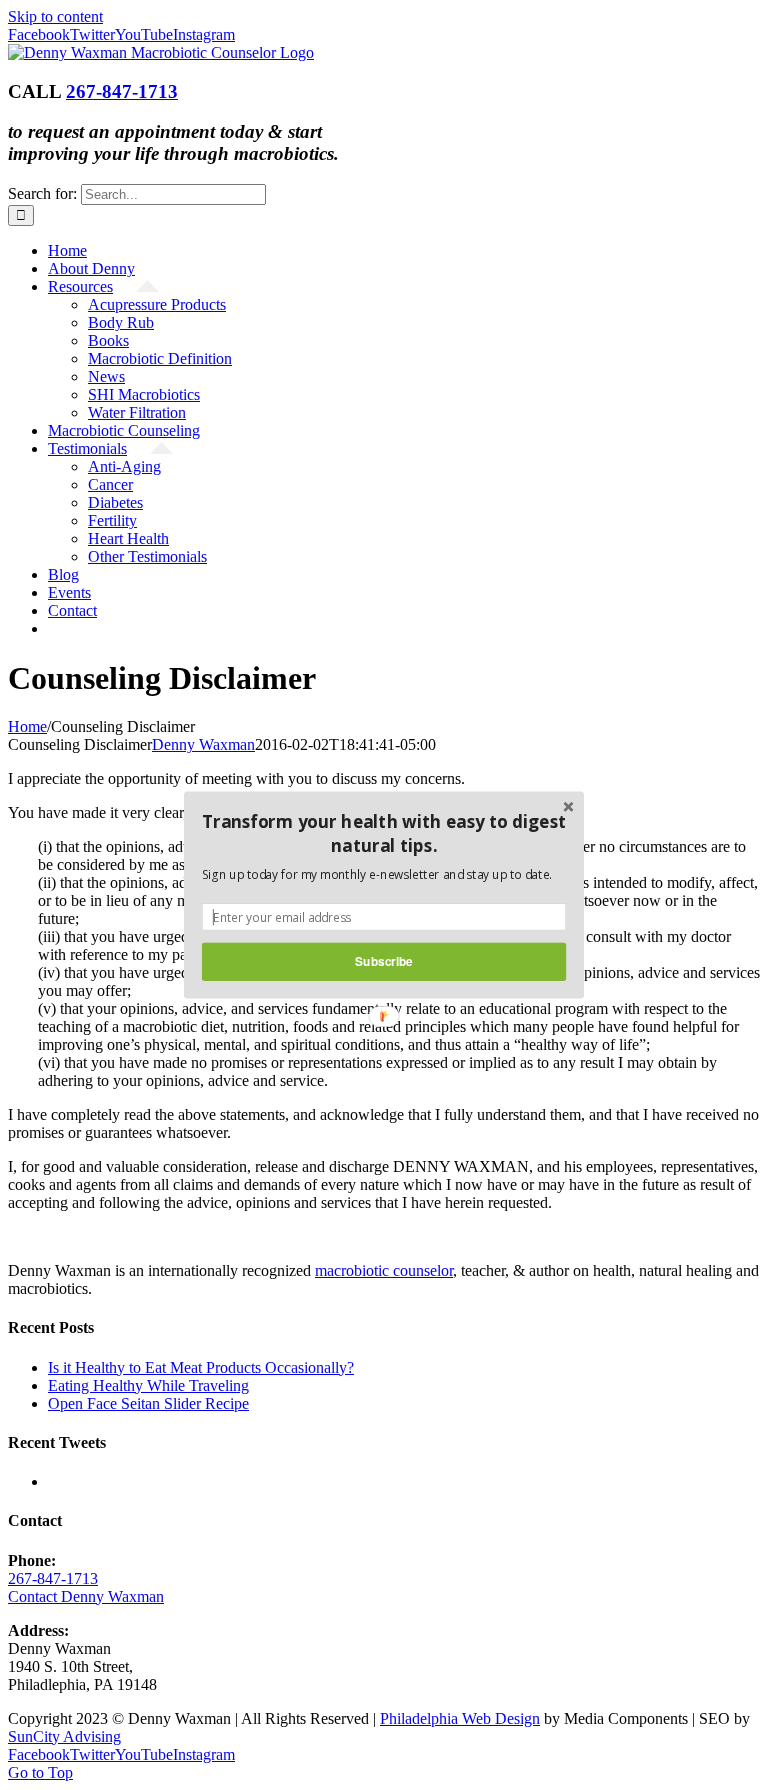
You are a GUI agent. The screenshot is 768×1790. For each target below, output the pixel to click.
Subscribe (384, 961)
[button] (384, 833)
